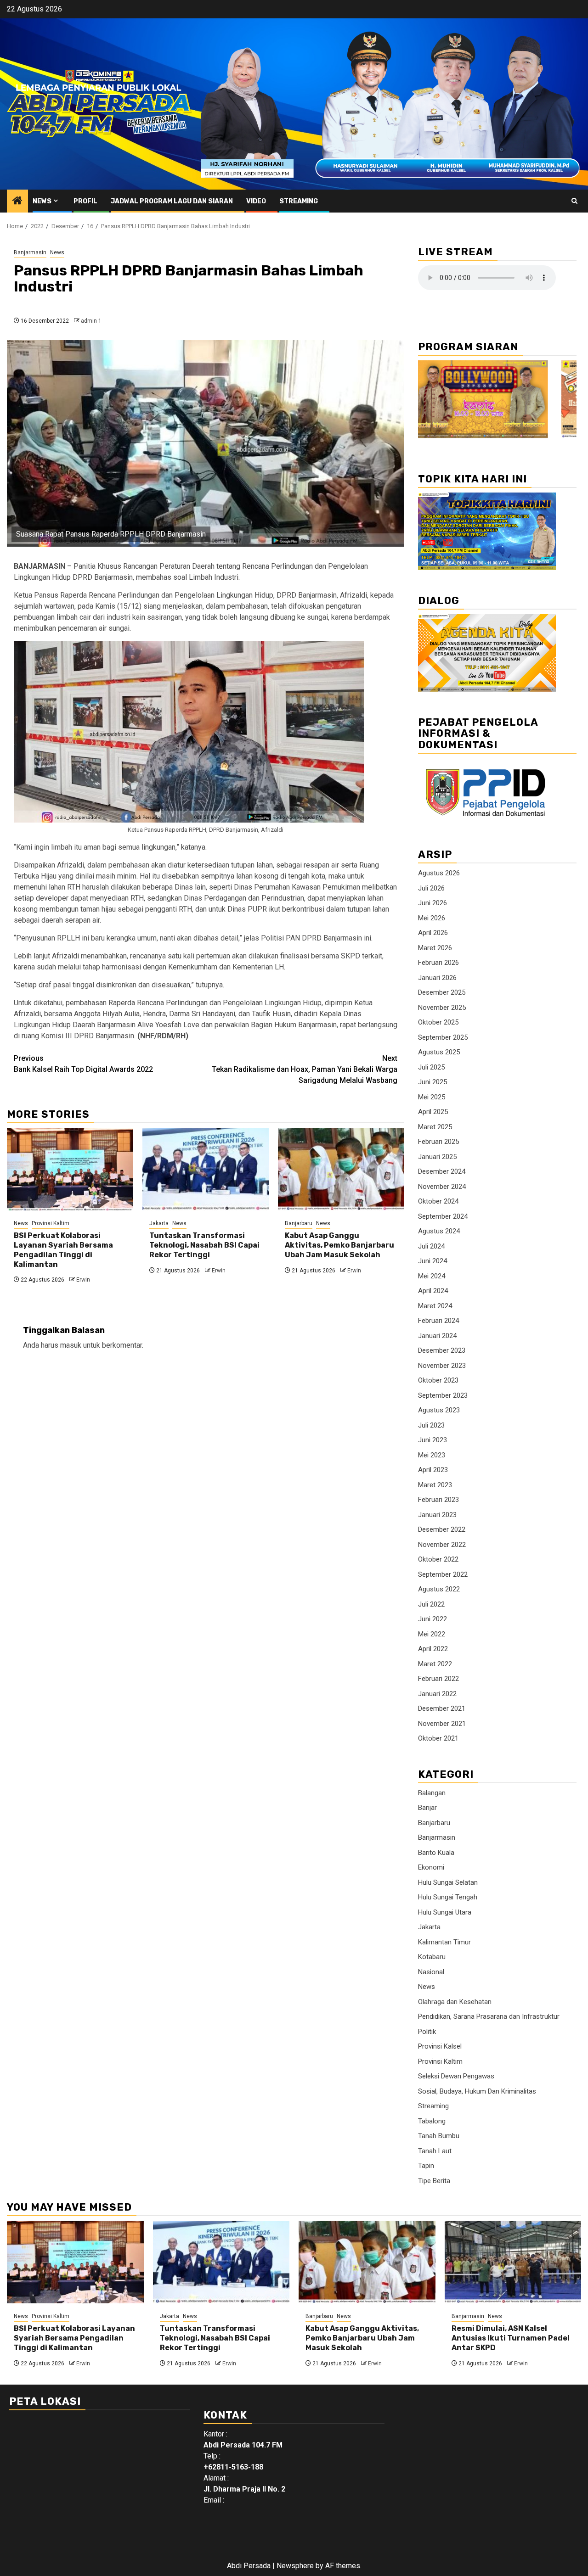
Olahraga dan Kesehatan (455, 2002)
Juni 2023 (433, 1440)
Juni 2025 (433, 1082)
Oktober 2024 (438, 1201)
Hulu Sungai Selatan (448, 1882)
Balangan (432, 1793)
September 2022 (443, 1574)
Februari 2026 (438, 963)
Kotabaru (432, 1957)
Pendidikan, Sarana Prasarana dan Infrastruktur (489, 2016)
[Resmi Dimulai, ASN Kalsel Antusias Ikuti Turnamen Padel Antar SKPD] (513, 2262)
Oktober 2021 (438, 1738)
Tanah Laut (435, 2151)
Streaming (299, 201)
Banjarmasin (30, 252)
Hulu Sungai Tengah (448, 1897)
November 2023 (442, 1366)
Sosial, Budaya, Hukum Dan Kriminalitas (477, 2091)
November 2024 (442, 1187)
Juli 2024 (431, 1246)
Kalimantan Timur (444, 1942)
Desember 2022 (442, 1529)
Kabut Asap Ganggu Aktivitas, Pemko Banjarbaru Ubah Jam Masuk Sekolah (339, 1245)
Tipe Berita (434, 2181)
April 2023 (433, 1470)
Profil (85, 201)
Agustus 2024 (439, 1231)
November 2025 (442, 1008)
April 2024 (433, 1291)
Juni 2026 (433, 903)
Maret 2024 (435, 1306)
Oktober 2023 (438, 1380)
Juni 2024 (433, 1261)
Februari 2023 (438, 1500)
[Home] (17, 202)
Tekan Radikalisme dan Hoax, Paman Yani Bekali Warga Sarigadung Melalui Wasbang (305, 1069)
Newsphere (295, 2566)
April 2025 (433, 1112)
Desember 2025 (442, 992)
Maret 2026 (435, 948)
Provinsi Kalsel (440, 2046)
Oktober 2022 (438, 1559)
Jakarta (159, 1223)
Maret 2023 (435, 1485)
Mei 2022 (432, 1634)
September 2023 (443, 1395)
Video (256, 201)
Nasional (431, 1972)
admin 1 (91, 321)
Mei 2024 (432, 1276)
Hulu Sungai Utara (445, 1912)
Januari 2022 (437, 1694)
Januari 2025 (437, 1157)
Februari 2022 (438, 1679)
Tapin (426, 2166)
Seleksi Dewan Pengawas (456, 2076)
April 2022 (433, 1649)
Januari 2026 (437, 978)
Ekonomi (431, 1867)
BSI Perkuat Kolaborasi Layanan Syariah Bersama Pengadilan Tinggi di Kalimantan (63, 1250)
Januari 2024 (437, 1336)
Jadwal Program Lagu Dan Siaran (172, 201)
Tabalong (432, 2121)
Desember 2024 (442, 1171)
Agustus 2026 (439, 873)
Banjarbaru (299, 1223)
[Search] (574, 201)
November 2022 (442, 1545)
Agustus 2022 (439, 1589)
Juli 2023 (431, 1425)
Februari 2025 (438, 1142)
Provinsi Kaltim (51, 1223)
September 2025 (443, 1037)
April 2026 (433, 933)
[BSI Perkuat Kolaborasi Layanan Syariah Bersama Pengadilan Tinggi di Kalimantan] (70, 1169)
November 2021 (442, 1724)
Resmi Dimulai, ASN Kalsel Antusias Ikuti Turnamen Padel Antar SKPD (511, 2338)
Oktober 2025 (438, 1022)
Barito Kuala (436, 1853)
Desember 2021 (442, 1708)
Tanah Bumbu (439, 2136)
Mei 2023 (432, 1455)
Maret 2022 (435, 1664)
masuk (71, 1345)
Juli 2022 (431, 1604)
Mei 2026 (432, 918)
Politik (427, 2032)
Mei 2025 (432, 1097)
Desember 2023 (442, 1350)
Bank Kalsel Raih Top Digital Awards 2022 (83, 1064)
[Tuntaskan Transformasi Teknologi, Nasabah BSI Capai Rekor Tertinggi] (206, 1169)
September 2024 (443, 1216)
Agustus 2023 (439, 1410)
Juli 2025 (431, 1067)
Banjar (427, 1808)
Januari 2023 (437, 1515)
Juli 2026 (431, 888)
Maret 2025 (435, 1127)
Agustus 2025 (439, 1052)
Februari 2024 (438, 1321)
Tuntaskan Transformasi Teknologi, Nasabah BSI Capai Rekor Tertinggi (204, 1245)
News (42, 201)
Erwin (83, 1280)
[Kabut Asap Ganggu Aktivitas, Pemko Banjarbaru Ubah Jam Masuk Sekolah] (341, 1169)
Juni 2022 (433, 1619)
